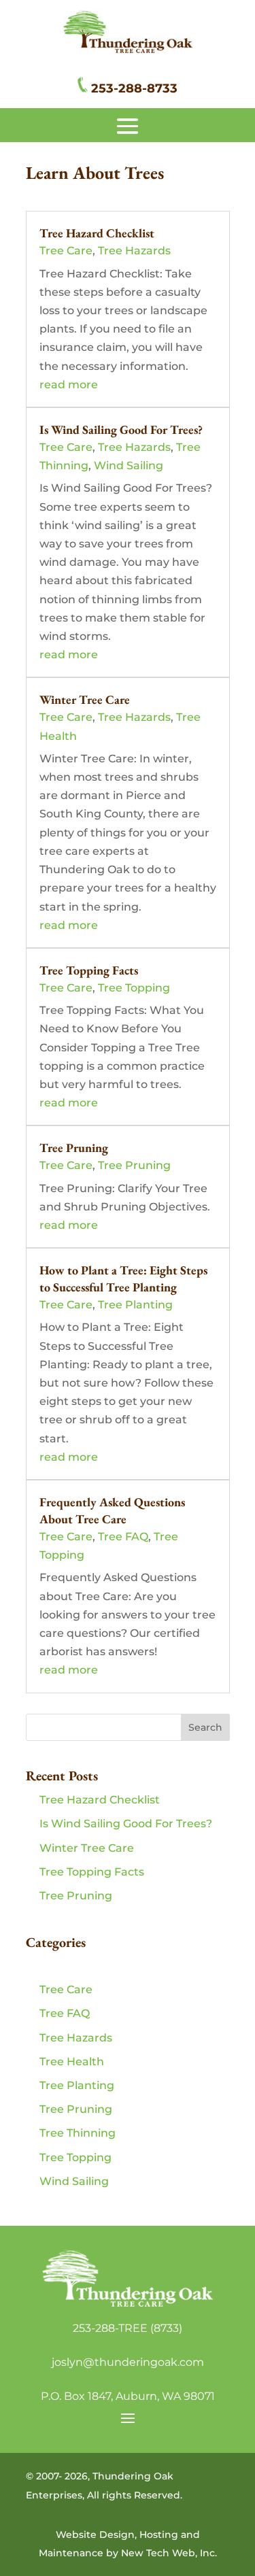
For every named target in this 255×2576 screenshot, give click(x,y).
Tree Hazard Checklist (97, 233)
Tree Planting (135, 1305)
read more (69, 385)
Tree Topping (134, 988)
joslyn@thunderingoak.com (128, 2362)
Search (205, 1727)
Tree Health (72, 2062)
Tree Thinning (78, 2133)
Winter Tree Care (85, 699)
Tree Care (66, 251)
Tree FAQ (123, 1537)
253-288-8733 (134, 88)
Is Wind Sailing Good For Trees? (121, 429)
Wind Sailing (129, 465)
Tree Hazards (134, 251)
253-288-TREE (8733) (128, 2328)
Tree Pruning (74, 1148)
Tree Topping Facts (89, 970)
